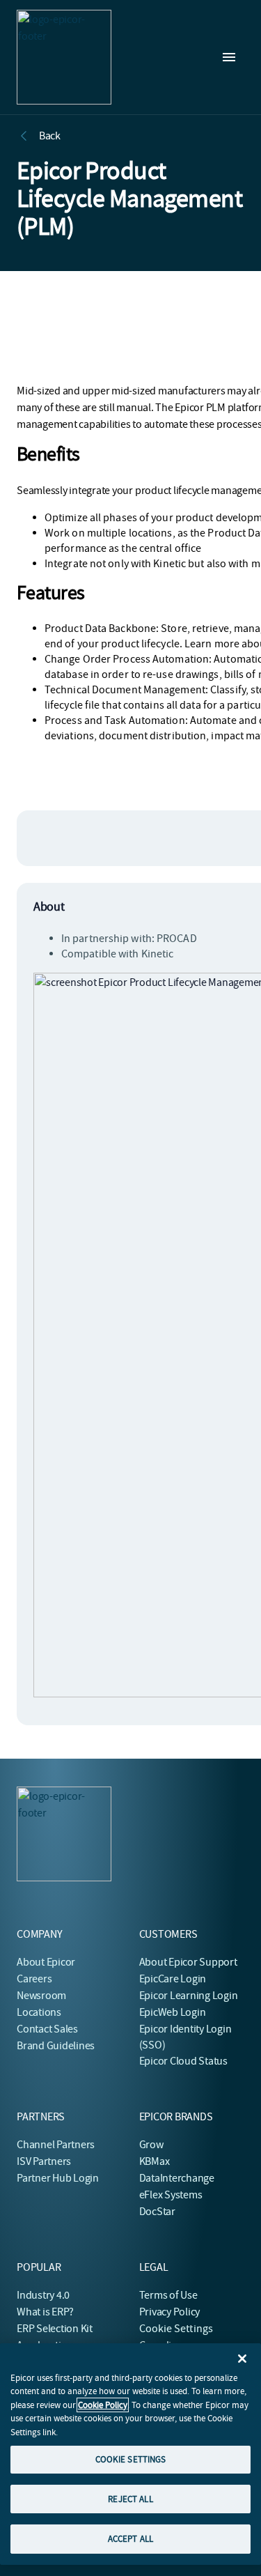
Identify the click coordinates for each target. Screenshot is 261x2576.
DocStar (157, 2212)
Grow (151, 2145)
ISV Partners (44, 2161)
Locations (39, 2012)
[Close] (242, 2359)
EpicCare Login (173, 1979)
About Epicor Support (188, 1962)
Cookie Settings (176, 2329)
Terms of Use (168, 2295)
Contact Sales (47, 2029)
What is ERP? (45, 2312)
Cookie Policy (103, 2405)
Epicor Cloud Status (183, 2061)
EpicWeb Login (173, 2012)
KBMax (155, 2161)
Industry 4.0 (43, 2295)
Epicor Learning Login (189, 1996)
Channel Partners (56, 2145)
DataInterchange (177, 2178)
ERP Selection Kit (55, 2329)
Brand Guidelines (56, 2046)
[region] (130, 2454)
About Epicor (46, 1962)
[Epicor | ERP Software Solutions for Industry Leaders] (64, 57)
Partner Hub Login (58, 2178)
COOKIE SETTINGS (131, 2459)
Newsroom (41, 1996)
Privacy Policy (170, 2312)
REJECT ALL (130, 2499)
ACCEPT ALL (130, 2539)
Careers (34, 1979)
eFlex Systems (171, 2195)
